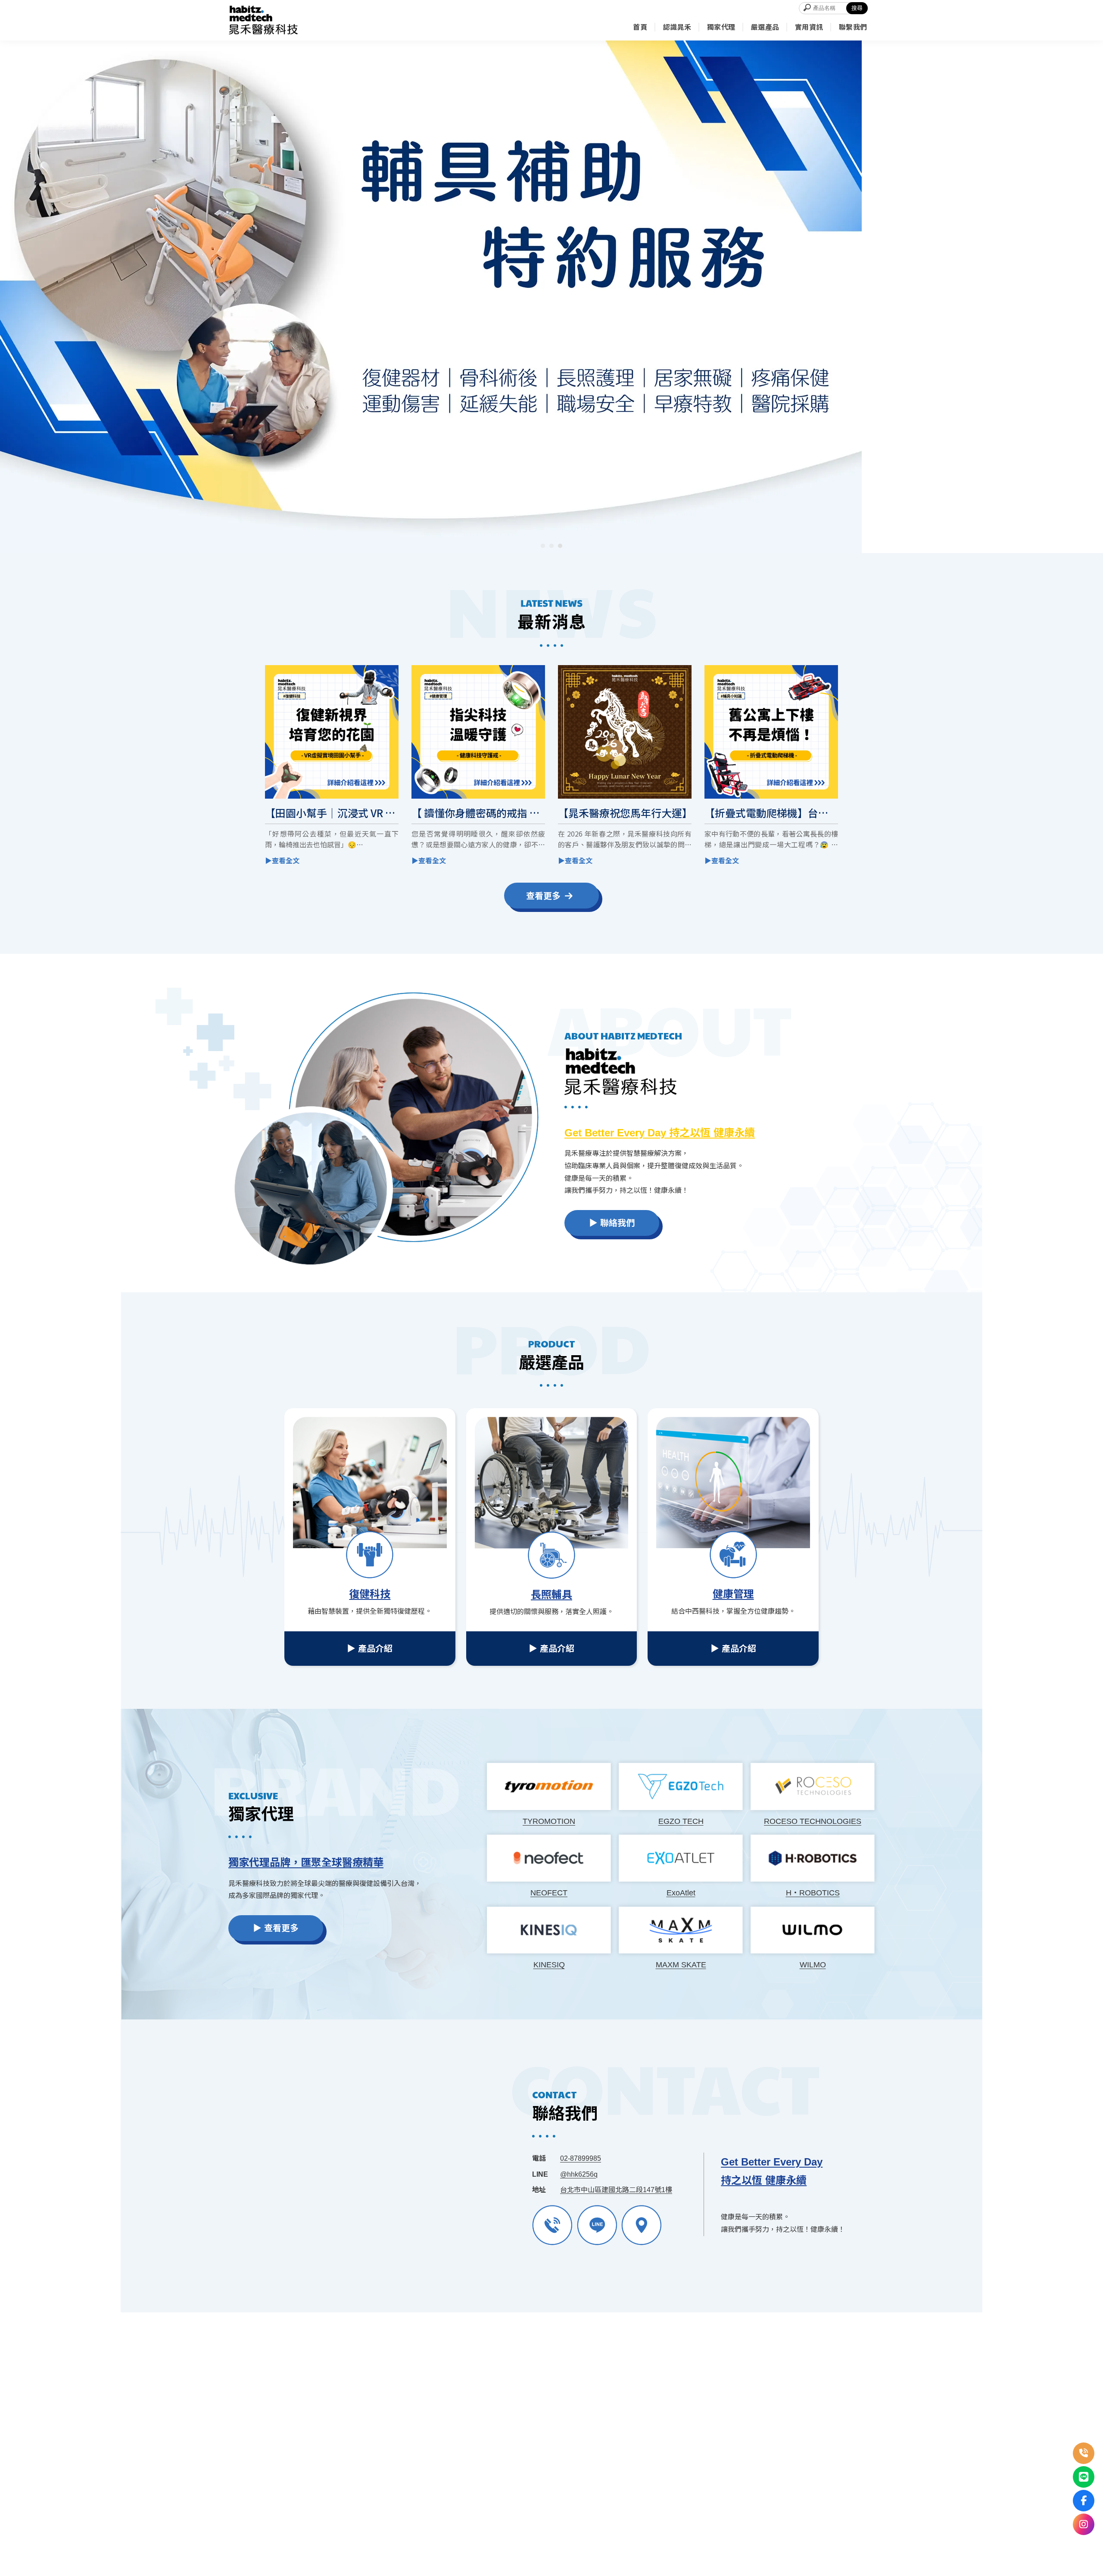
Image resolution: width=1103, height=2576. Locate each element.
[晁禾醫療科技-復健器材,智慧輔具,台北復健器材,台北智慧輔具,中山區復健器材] (263, 20)
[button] (543, 546)
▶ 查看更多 (276, 1928)
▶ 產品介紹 (370, 1649)
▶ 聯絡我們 (612, 1223)
